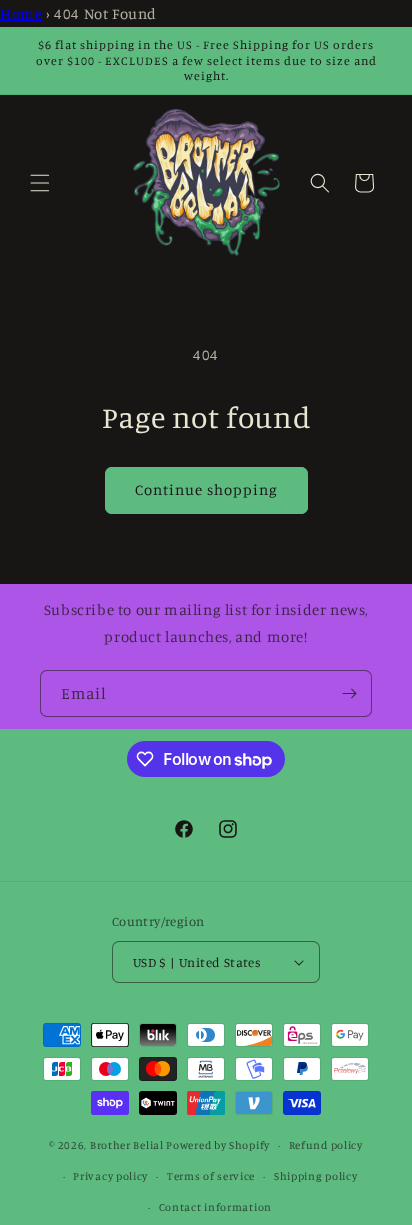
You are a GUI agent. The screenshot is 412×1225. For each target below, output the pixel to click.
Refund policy (326, 1145)
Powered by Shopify (218, 1145)
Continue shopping (206, 489)
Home (21, 13)
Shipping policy (316, 1176)
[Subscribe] (349, 693)
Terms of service (211, 1176)
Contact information (215, 1207)
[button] (40, 183)
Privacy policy (110, 1176)
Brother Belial (127, 1145)
